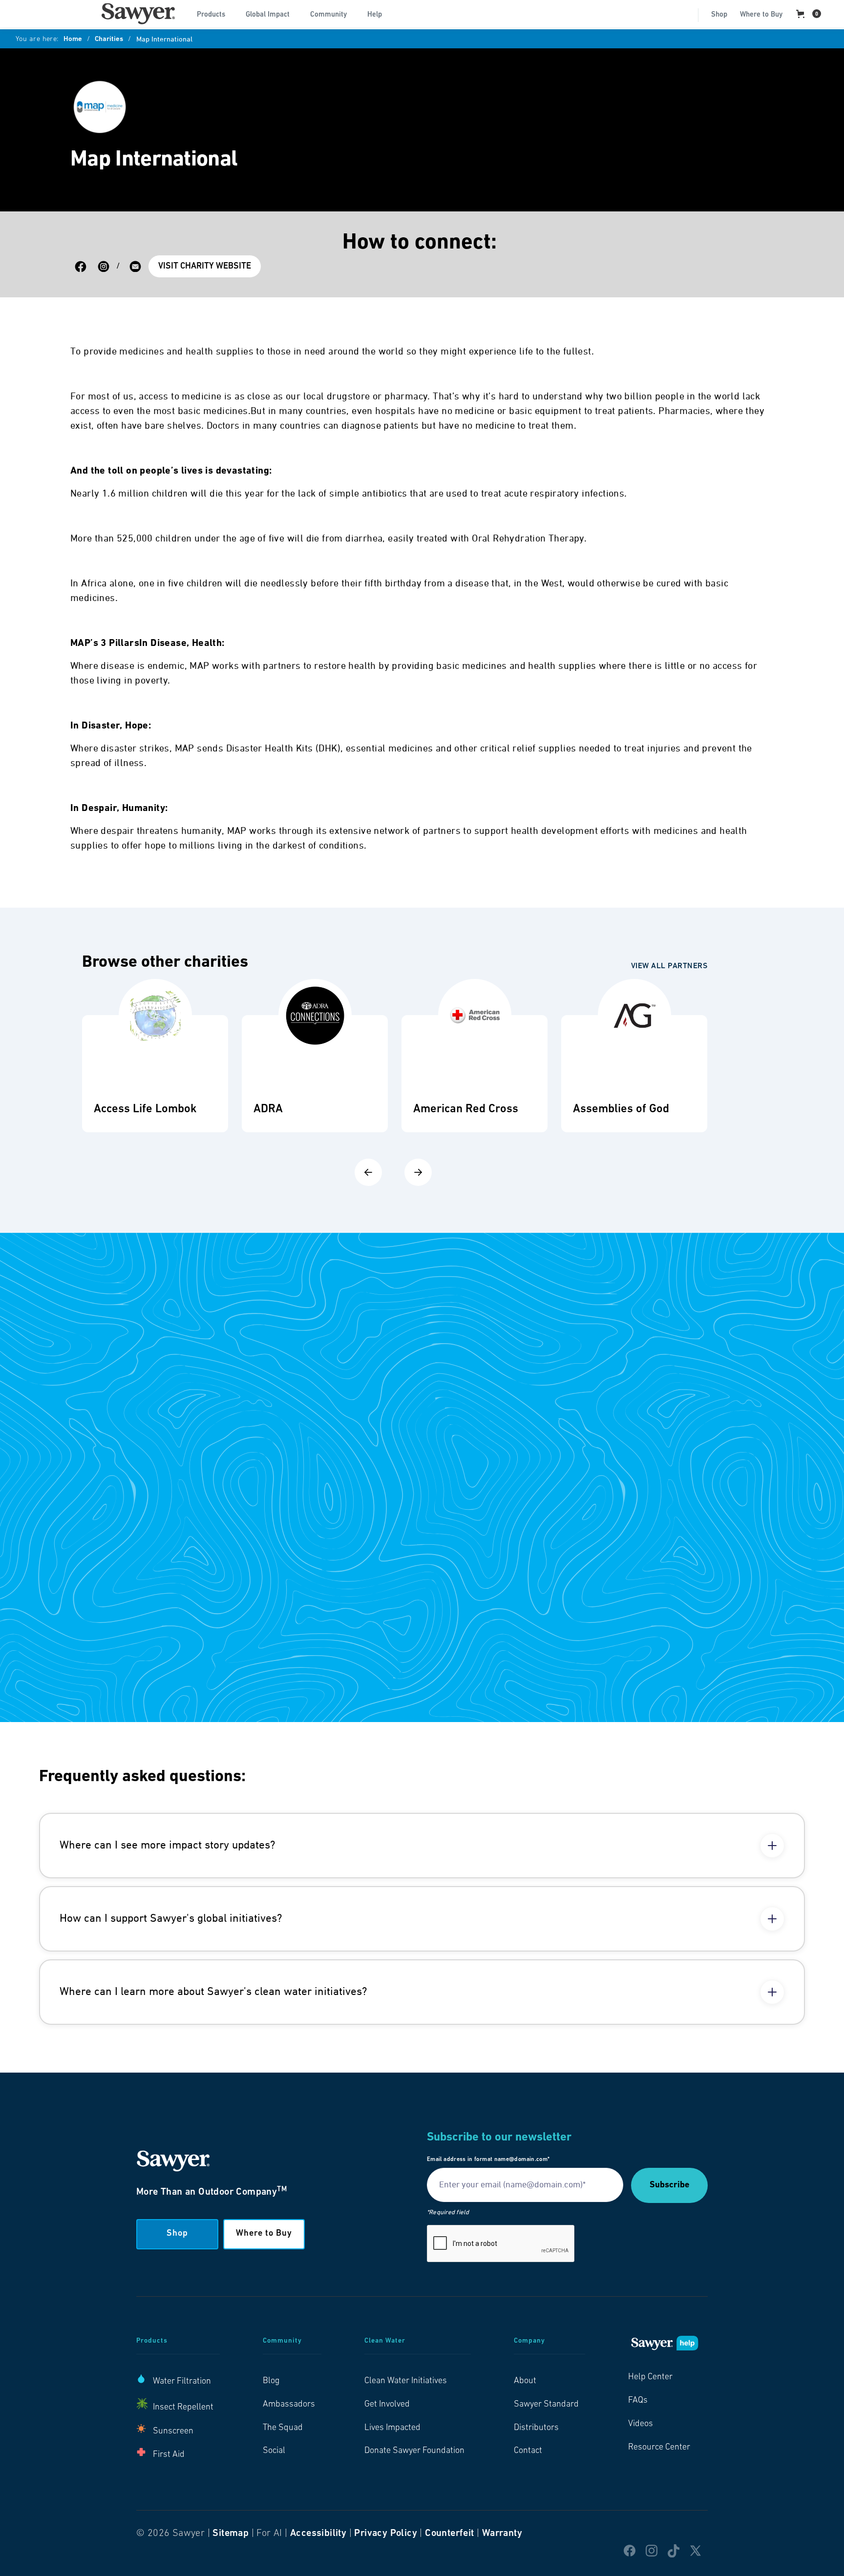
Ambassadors (289, 2405)
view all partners (669, 966)
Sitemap (231, 2534)
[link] (138, 14)
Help (375, 15)
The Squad (283, 2428)
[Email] (135, 267)
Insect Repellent (183, 2408)
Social (274, 2451)
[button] (215, 14)
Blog (271, 2381)
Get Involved (387, 2405)
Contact (528, 2451)
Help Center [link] (650, 2377)
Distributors (536, 2428)
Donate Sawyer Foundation (414, 2451)
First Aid (169, 2455)
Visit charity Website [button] (205, 267)
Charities (109, 40)
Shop (719, 15)
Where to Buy (761, 15)
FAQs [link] (638, 2401)
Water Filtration (182, 2382)
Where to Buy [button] (264, 2234)
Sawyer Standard (546, 2405)
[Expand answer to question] (772, 1846)
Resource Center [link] (659, 2448)
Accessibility (318, 2534)
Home (73, 40)
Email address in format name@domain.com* (488, 2160)
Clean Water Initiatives (406, 2381)
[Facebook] (81, 267)
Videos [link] (641, 2424)
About (525, 2381)
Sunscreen (173, 2431)
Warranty (502, 2534)
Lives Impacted (392, 2428)
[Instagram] (104, 267)
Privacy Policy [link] (386, 2534)
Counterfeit (449, 2534)
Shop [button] (177, 2234)
